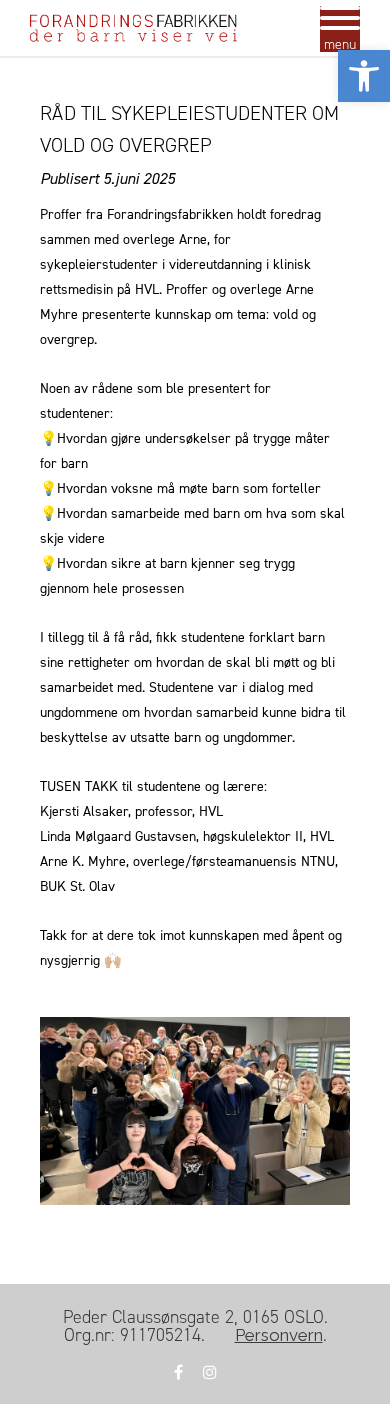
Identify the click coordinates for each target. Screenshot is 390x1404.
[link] (364, 76)
